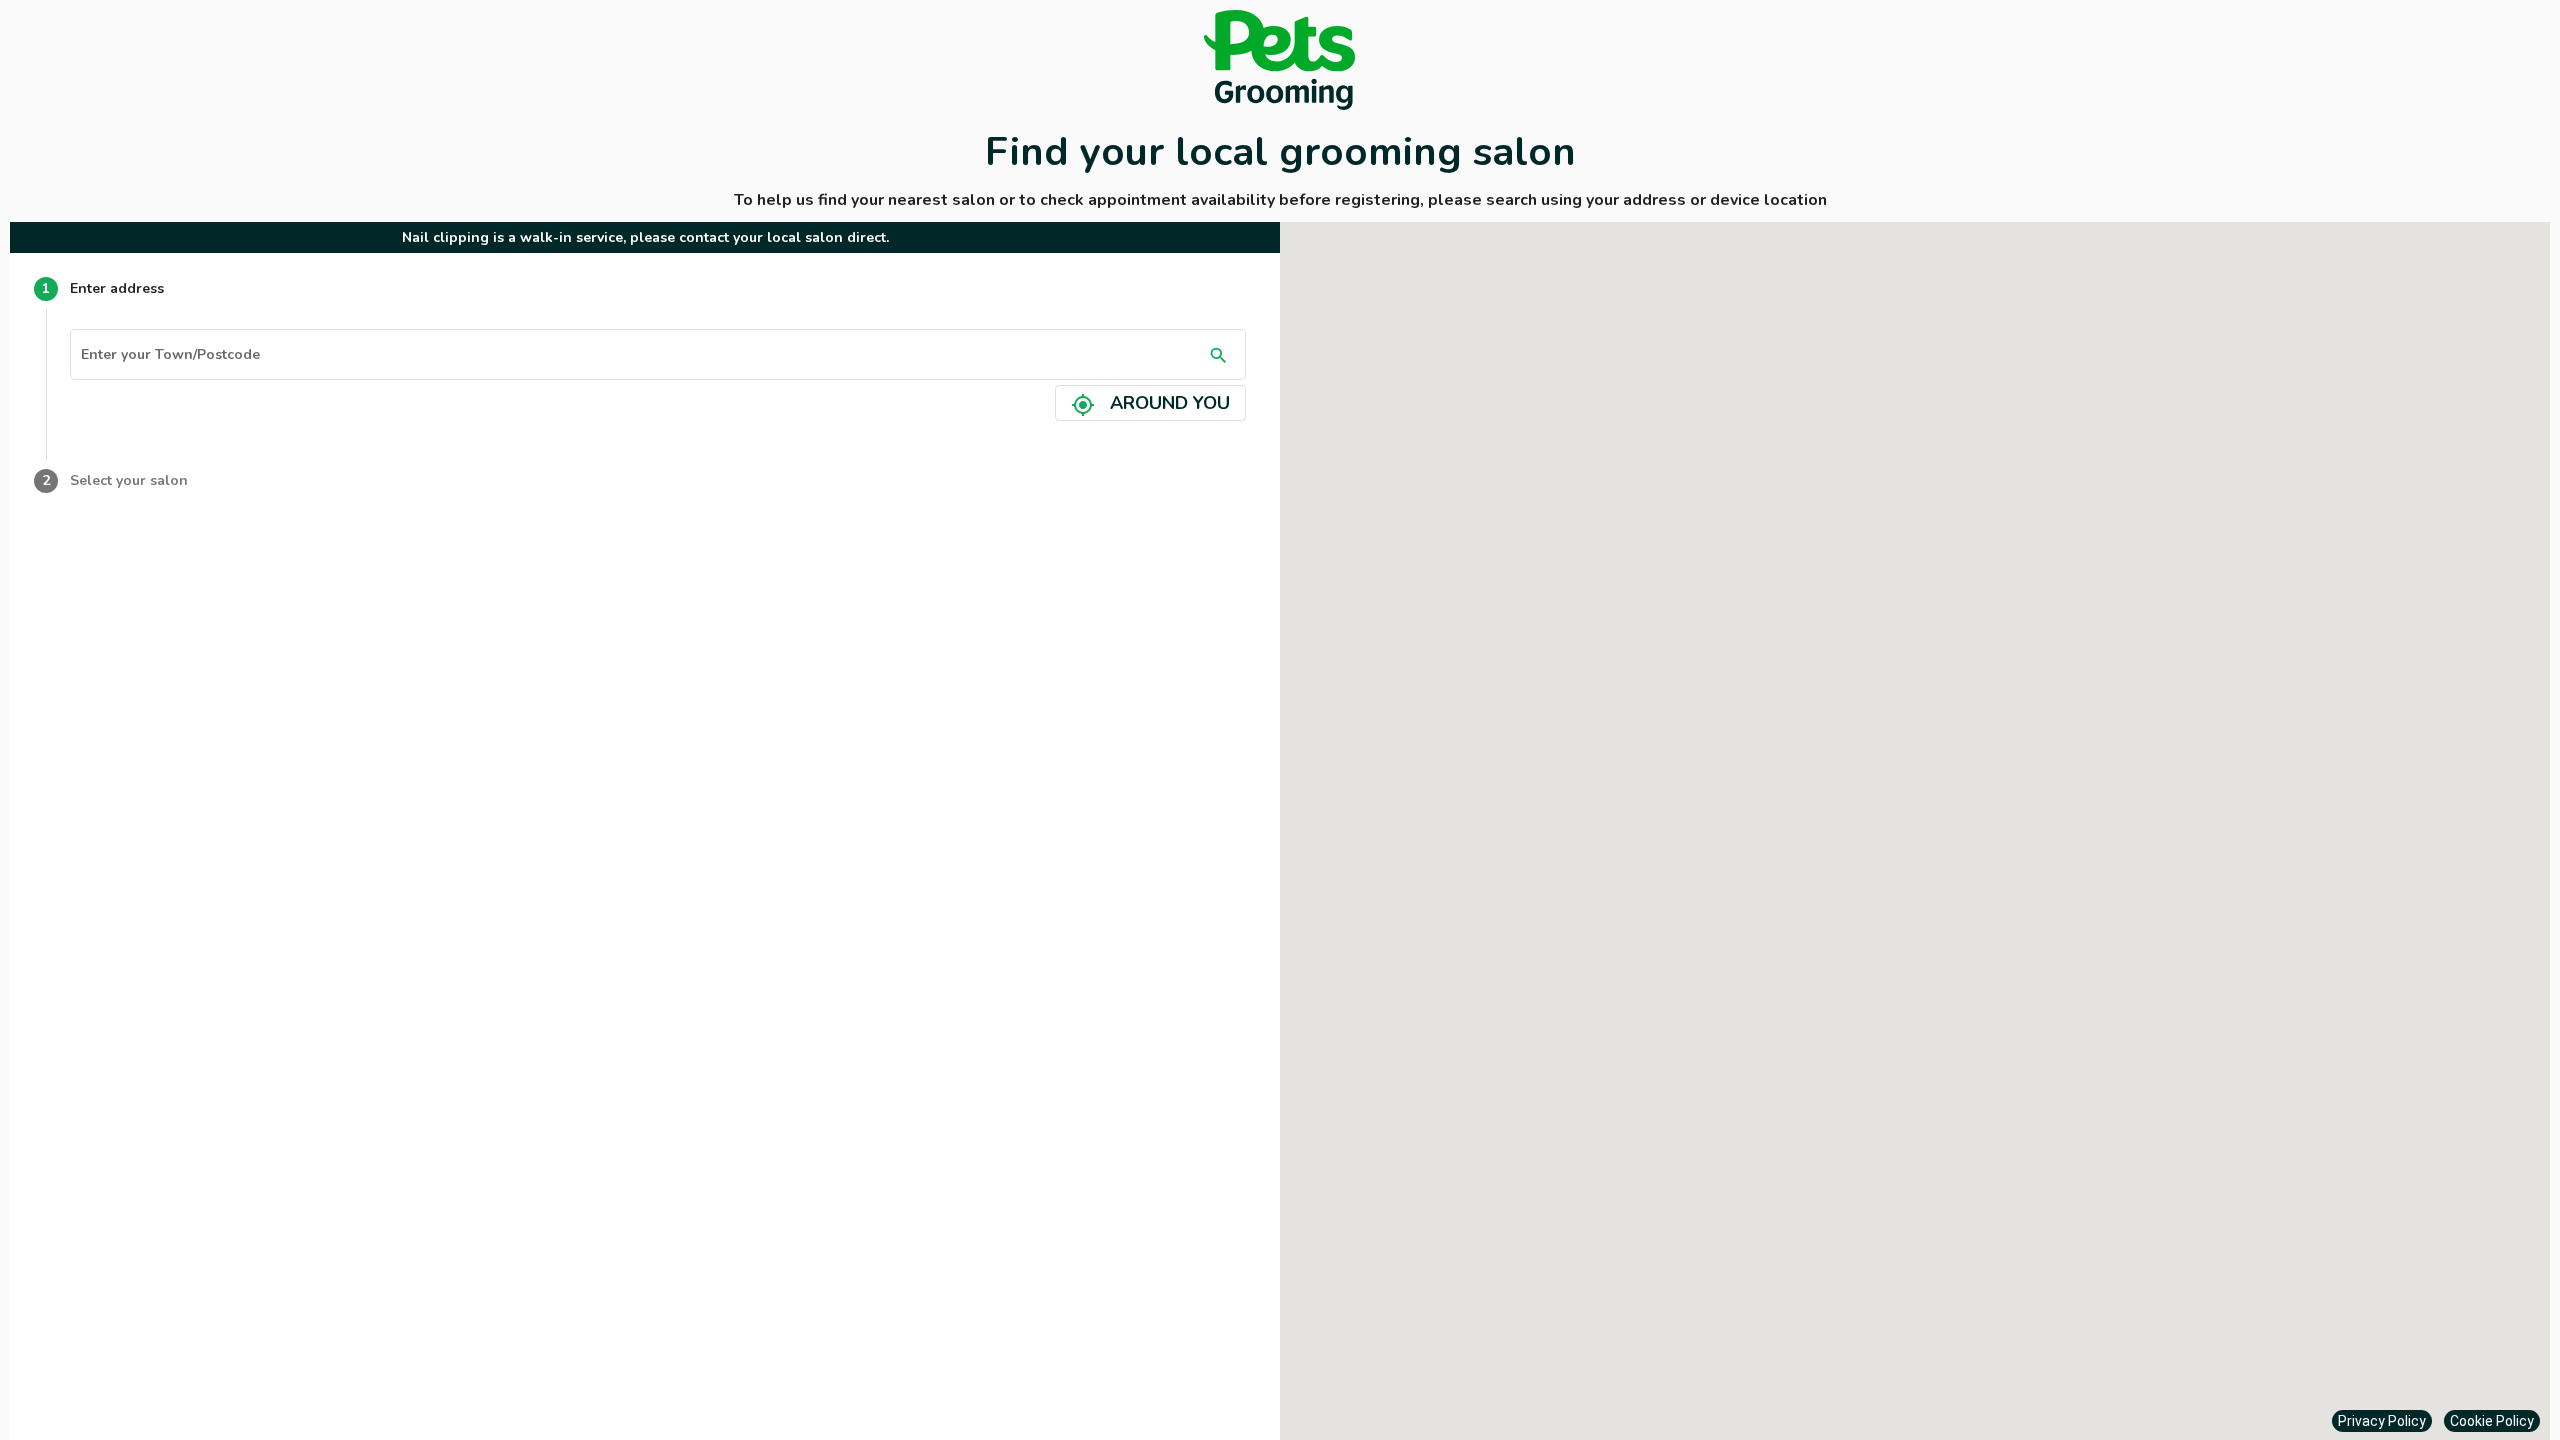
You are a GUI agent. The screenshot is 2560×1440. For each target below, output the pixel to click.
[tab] (645, 289)
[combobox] (641, 358)
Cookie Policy (2492, 1421)
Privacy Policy (2382, 1421)
